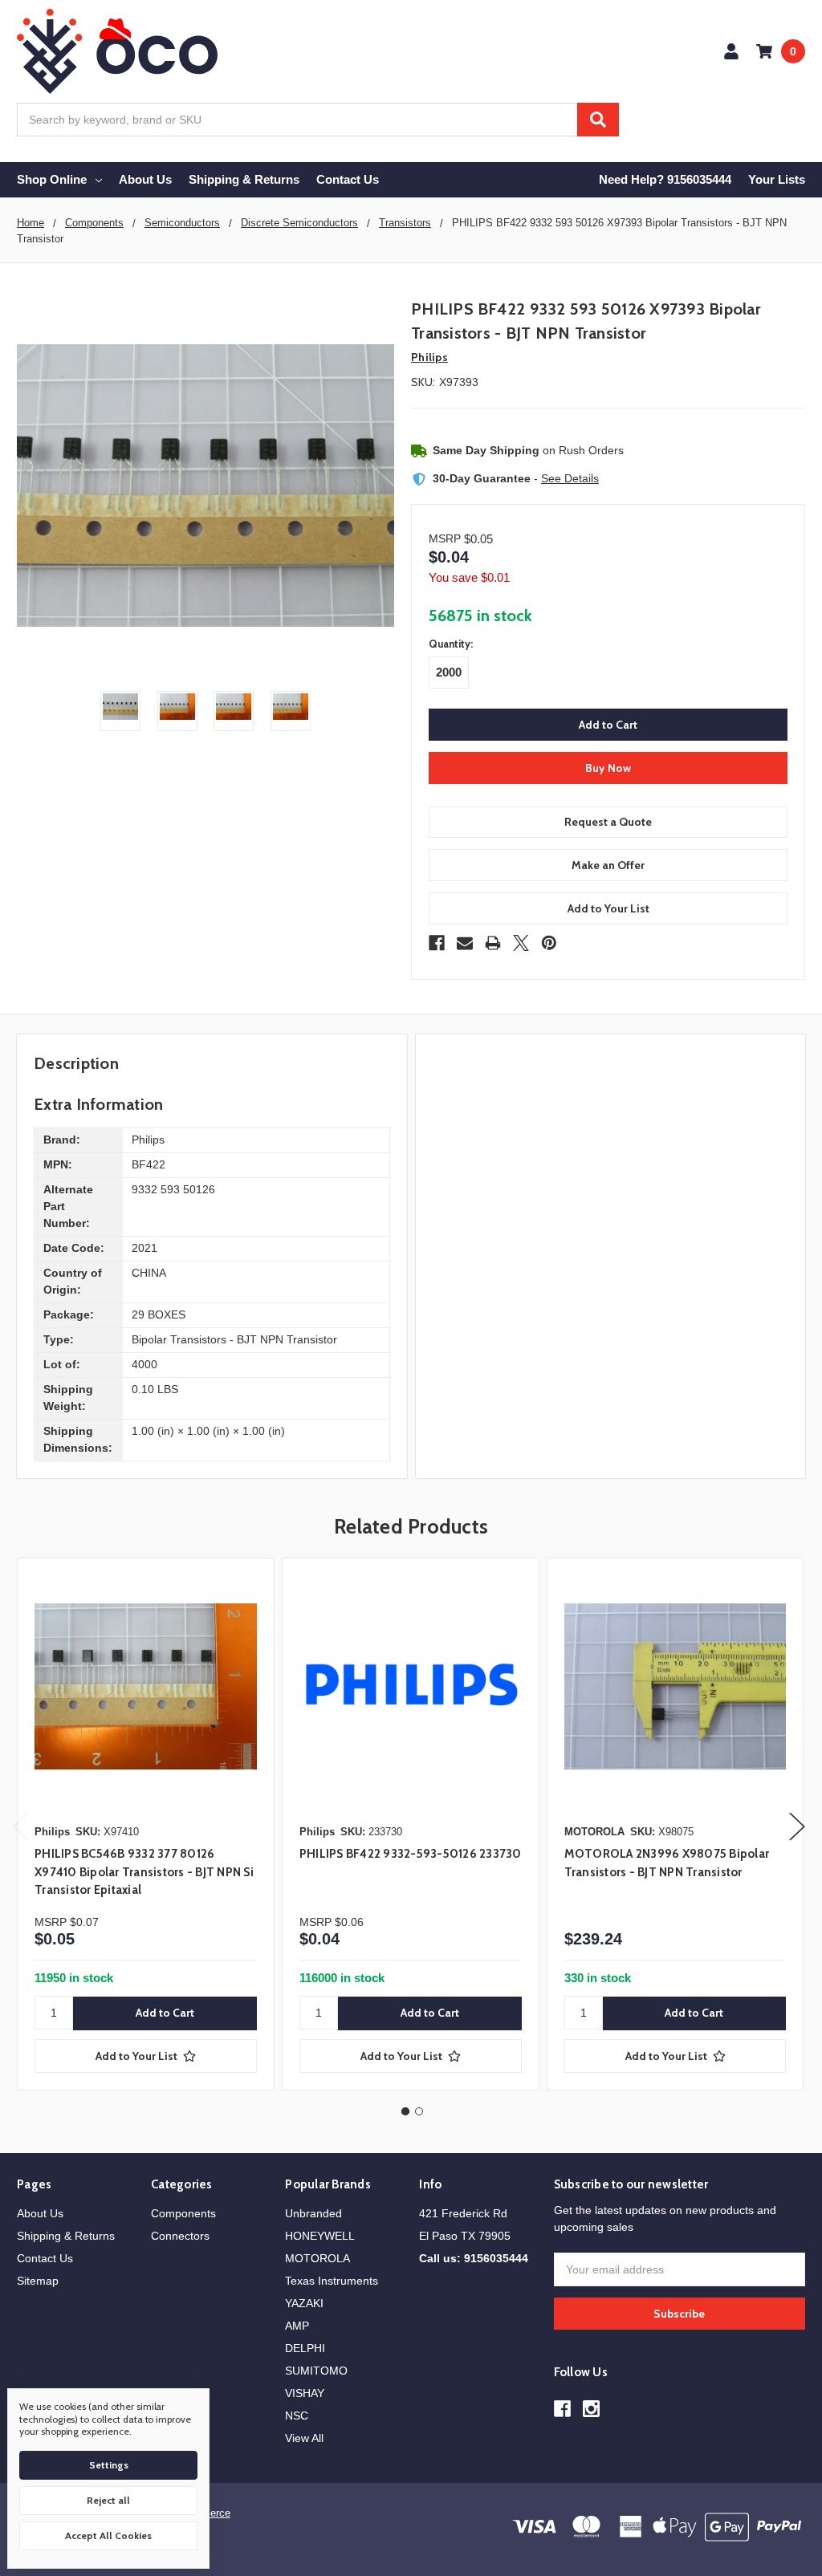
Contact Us (348, 179)
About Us (145, 179)
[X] (521, 943)
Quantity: (451, 644)
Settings (109, 2465)
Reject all (108, 2500)
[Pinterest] (549, 943)
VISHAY (305, 2393)
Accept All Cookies (108, 2535)
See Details (570, 478)
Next (797, 1827)
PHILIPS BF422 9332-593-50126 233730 (411, 1854)
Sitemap (38, 2281)
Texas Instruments (332, 2281)
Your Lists (777, 179)
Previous (21, 1827)
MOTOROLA (317, 2258)
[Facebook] (437, 943)
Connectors (180, 2236)
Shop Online (52, 179)
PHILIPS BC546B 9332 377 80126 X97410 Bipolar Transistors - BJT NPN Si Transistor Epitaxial (144, 1872)
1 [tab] (405, 2111)
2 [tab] (419, 2111)
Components (183, 2213)
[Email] (465, 943)
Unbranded (313, 2213)
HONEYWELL (320, 2236)
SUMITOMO (316, 2371)
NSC (297, 2416)
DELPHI (305, 2348)
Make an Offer (608, 865)
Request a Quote (608, 822)
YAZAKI (304, 2303)
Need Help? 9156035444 (665, 179)
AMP (297, 2326)
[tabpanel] (145, 1824)
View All (304, 2438)
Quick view (145, 1686)
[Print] (493, 943)
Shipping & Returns (244, 179)
